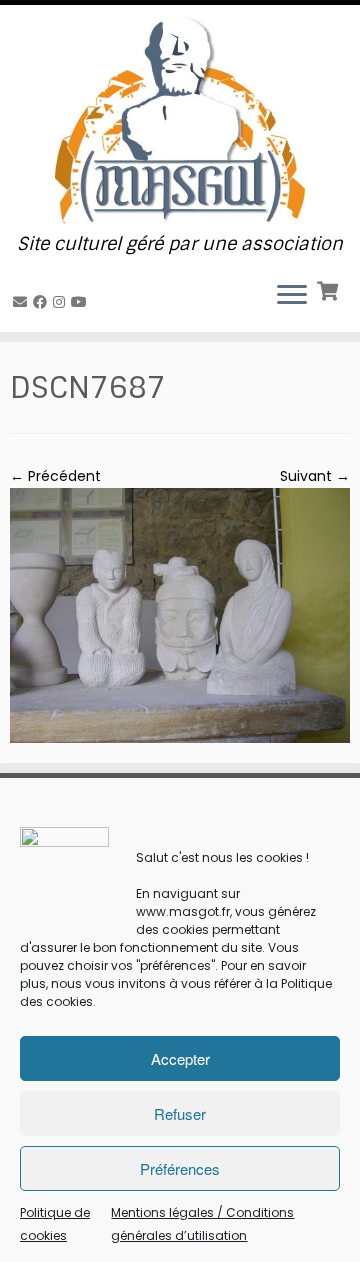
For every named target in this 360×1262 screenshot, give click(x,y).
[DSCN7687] (180, 614)
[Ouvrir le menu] (292, 296)
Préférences (180, 1168)
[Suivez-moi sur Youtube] (82, 302)
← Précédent (55, 476)
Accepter (180, 1058)
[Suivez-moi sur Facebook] (43, 302)
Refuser (180, 1113)
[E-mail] (23, 302)
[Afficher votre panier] (329, 289)
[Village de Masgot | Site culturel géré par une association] (180, 119)
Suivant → (315, 476)
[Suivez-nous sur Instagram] (62, 302)
